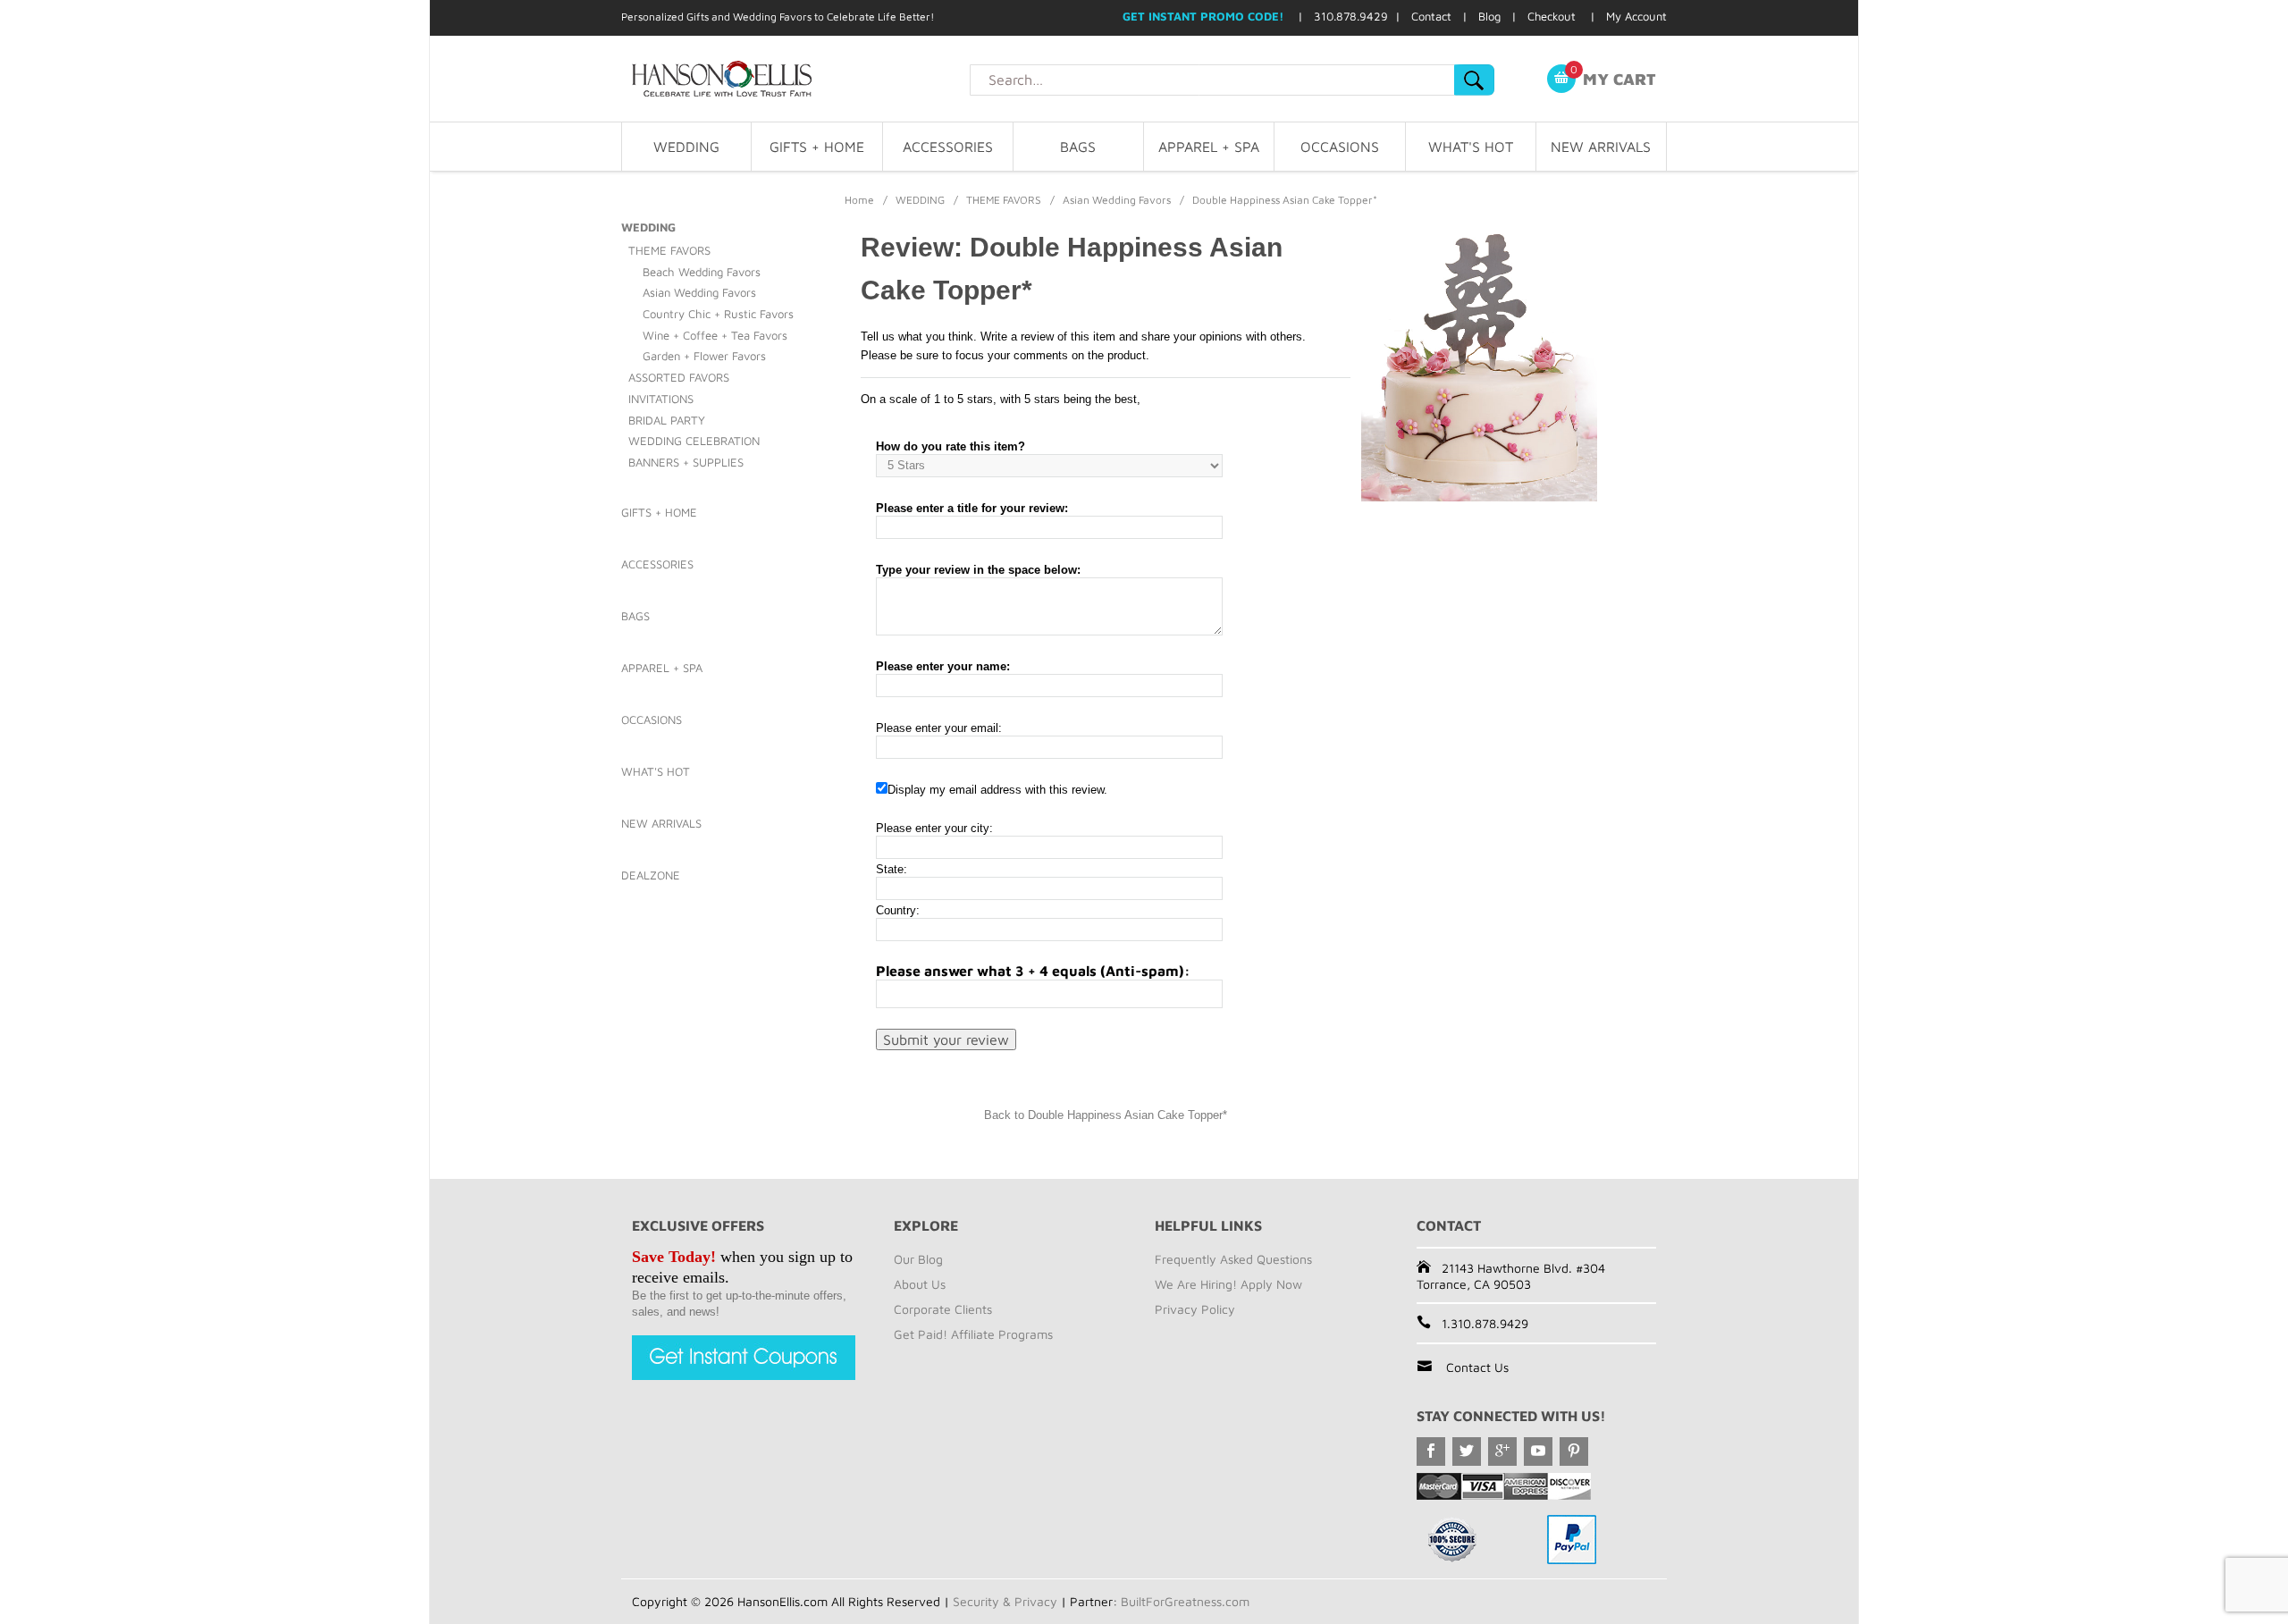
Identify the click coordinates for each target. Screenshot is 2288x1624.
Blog (1489, 16)
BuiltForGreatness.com (1185, 1601)
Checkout (1552, 16)
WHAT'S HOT (1471, 147)
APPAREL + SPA (1209, 147)
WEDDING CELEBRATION (694, 441)
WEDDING (686, 147)
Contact (1431, 16)
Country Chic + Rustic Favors (718, 314)
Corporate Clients (943, 1309)
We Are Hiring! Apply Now (1228, 1284)
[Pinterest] (1574, 1452)
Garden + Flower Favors (704, 356)
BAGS (1078, 147)
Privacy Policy (1195, 1309)
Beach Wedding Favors (702, 272)
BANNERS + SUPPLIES (686, 462)
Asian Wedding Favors (1117, 200)
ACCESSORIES (948, 147)
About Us (920, 1284)
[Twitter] (1467, 1452)
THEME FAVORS (1004, 200)
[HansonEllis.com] (795, 79)
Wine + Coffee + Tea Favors (715, 335)
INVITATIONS (661, 399)
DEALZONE (651, 875)
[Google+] (1502, 1452)
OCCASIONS (1340, 147)
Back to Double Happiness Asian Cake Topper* (1106, 1115)
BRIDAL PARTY (667, 420)
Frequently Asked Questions (1233, 1259)
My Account (1636, 16)
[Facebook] (1431, 1452)
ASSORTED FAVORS (679, 377)
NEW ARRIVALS (1601, 147)
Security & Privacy (1005, 1601)
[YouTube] (1538, 1452)
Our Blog (918, 1259)
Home (859, 200)
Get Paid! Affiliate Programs (973, 1334)
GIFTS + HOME (817, 147)
